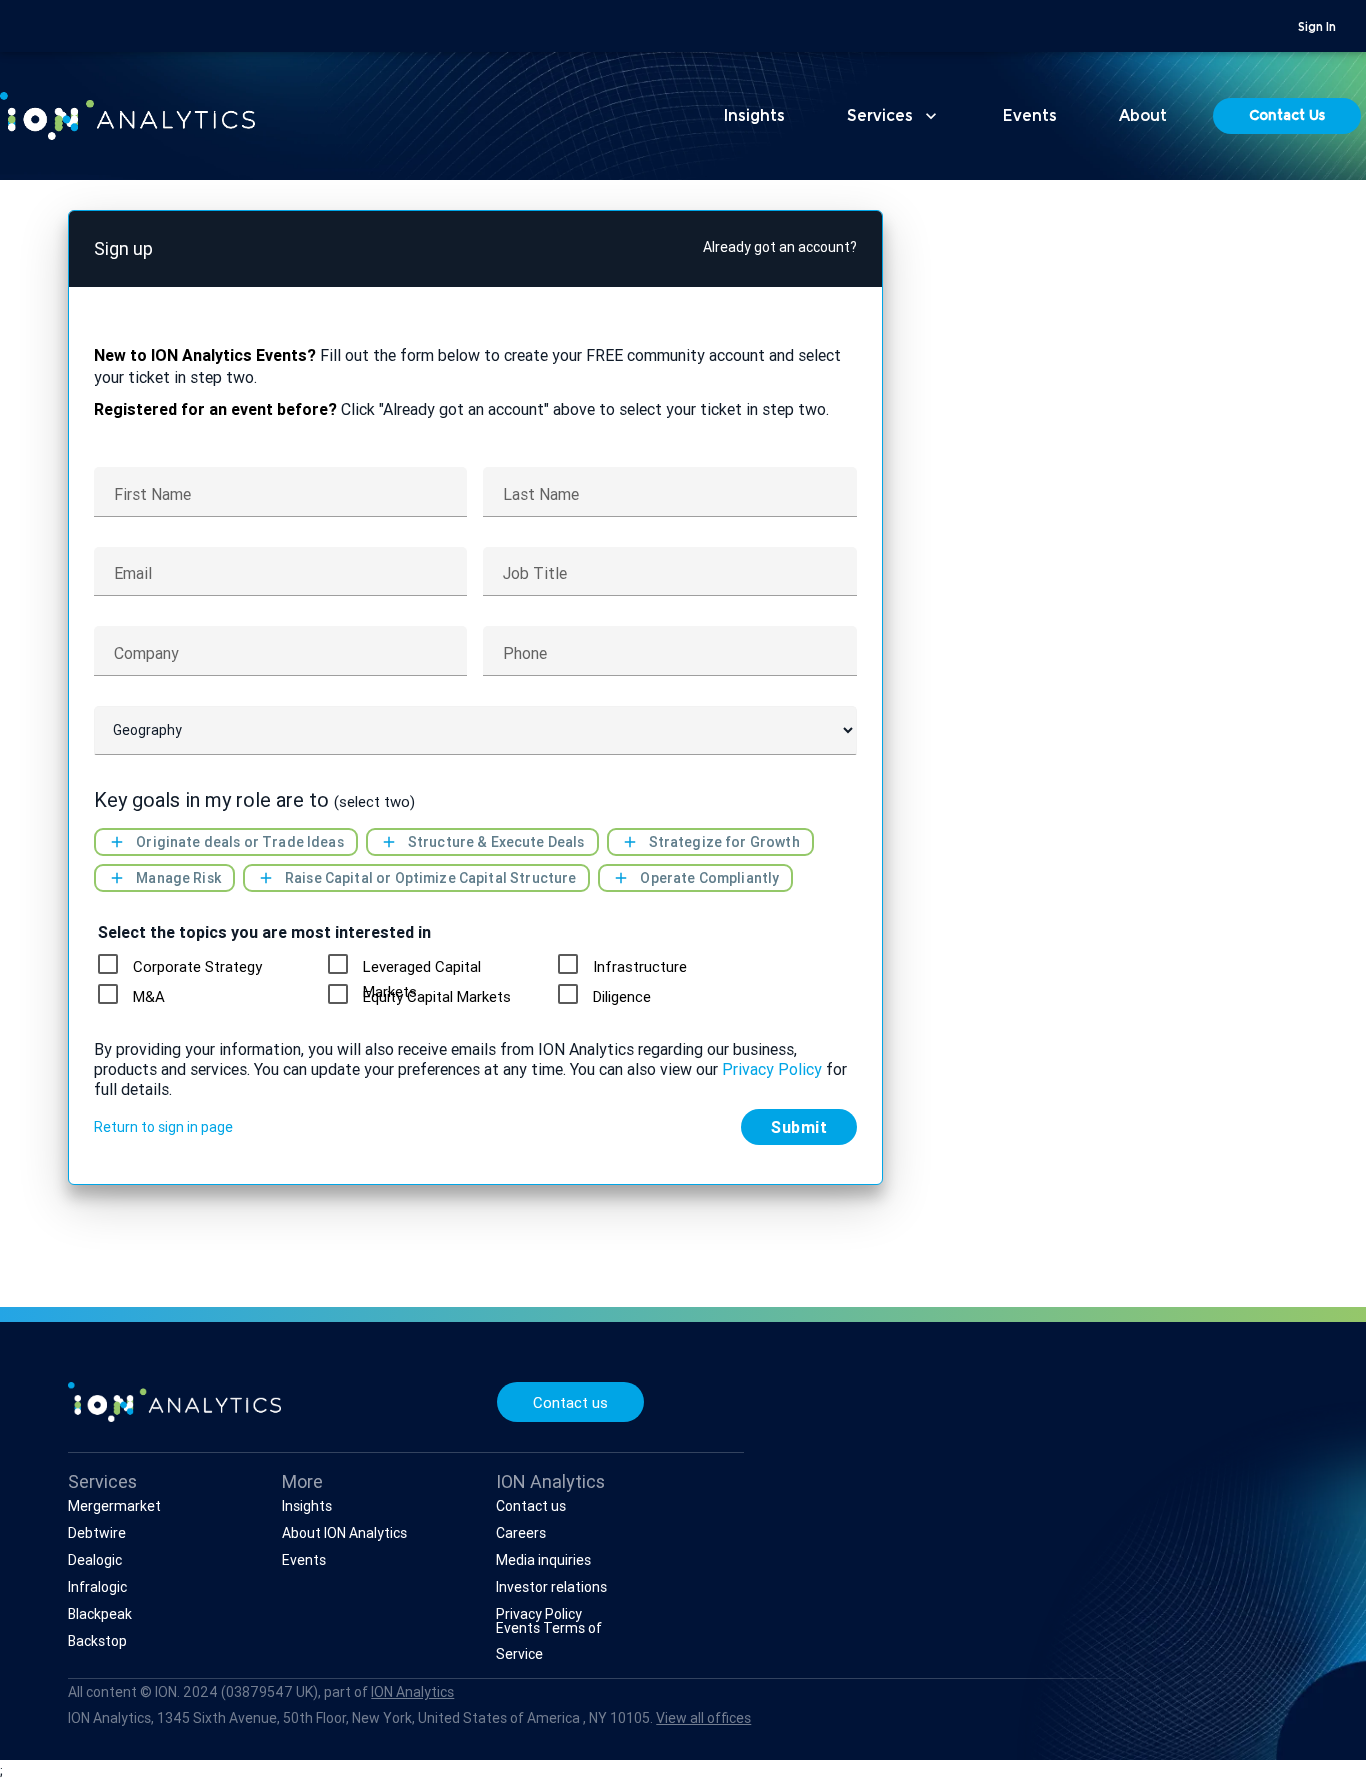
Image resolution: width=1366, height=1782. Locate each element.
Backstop (97, 1641)
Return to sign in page (163, 1127)
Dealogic (95, 1560)
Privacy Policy (772, 1069)
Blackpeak (100, 1614)
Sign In (1317, 28)
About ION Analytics (344, 1533)
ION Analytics (412, 1692)
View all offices (703, 1718)
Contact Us (1287, 117)
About (1143, 117)
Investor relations (551, 1587)
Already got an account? (780, 247)
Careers (521, 1533)
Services (894, 116)
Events (1030, 117)
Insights (754, 117)
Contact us (570, 1402)
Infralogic (97, 1587)
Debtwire (97, 1533)
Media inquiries (543, 1560)
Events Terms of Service (549, 1640)
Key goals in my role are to (254, 800)
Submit (799, 1127)
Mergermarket (114, 1506)
